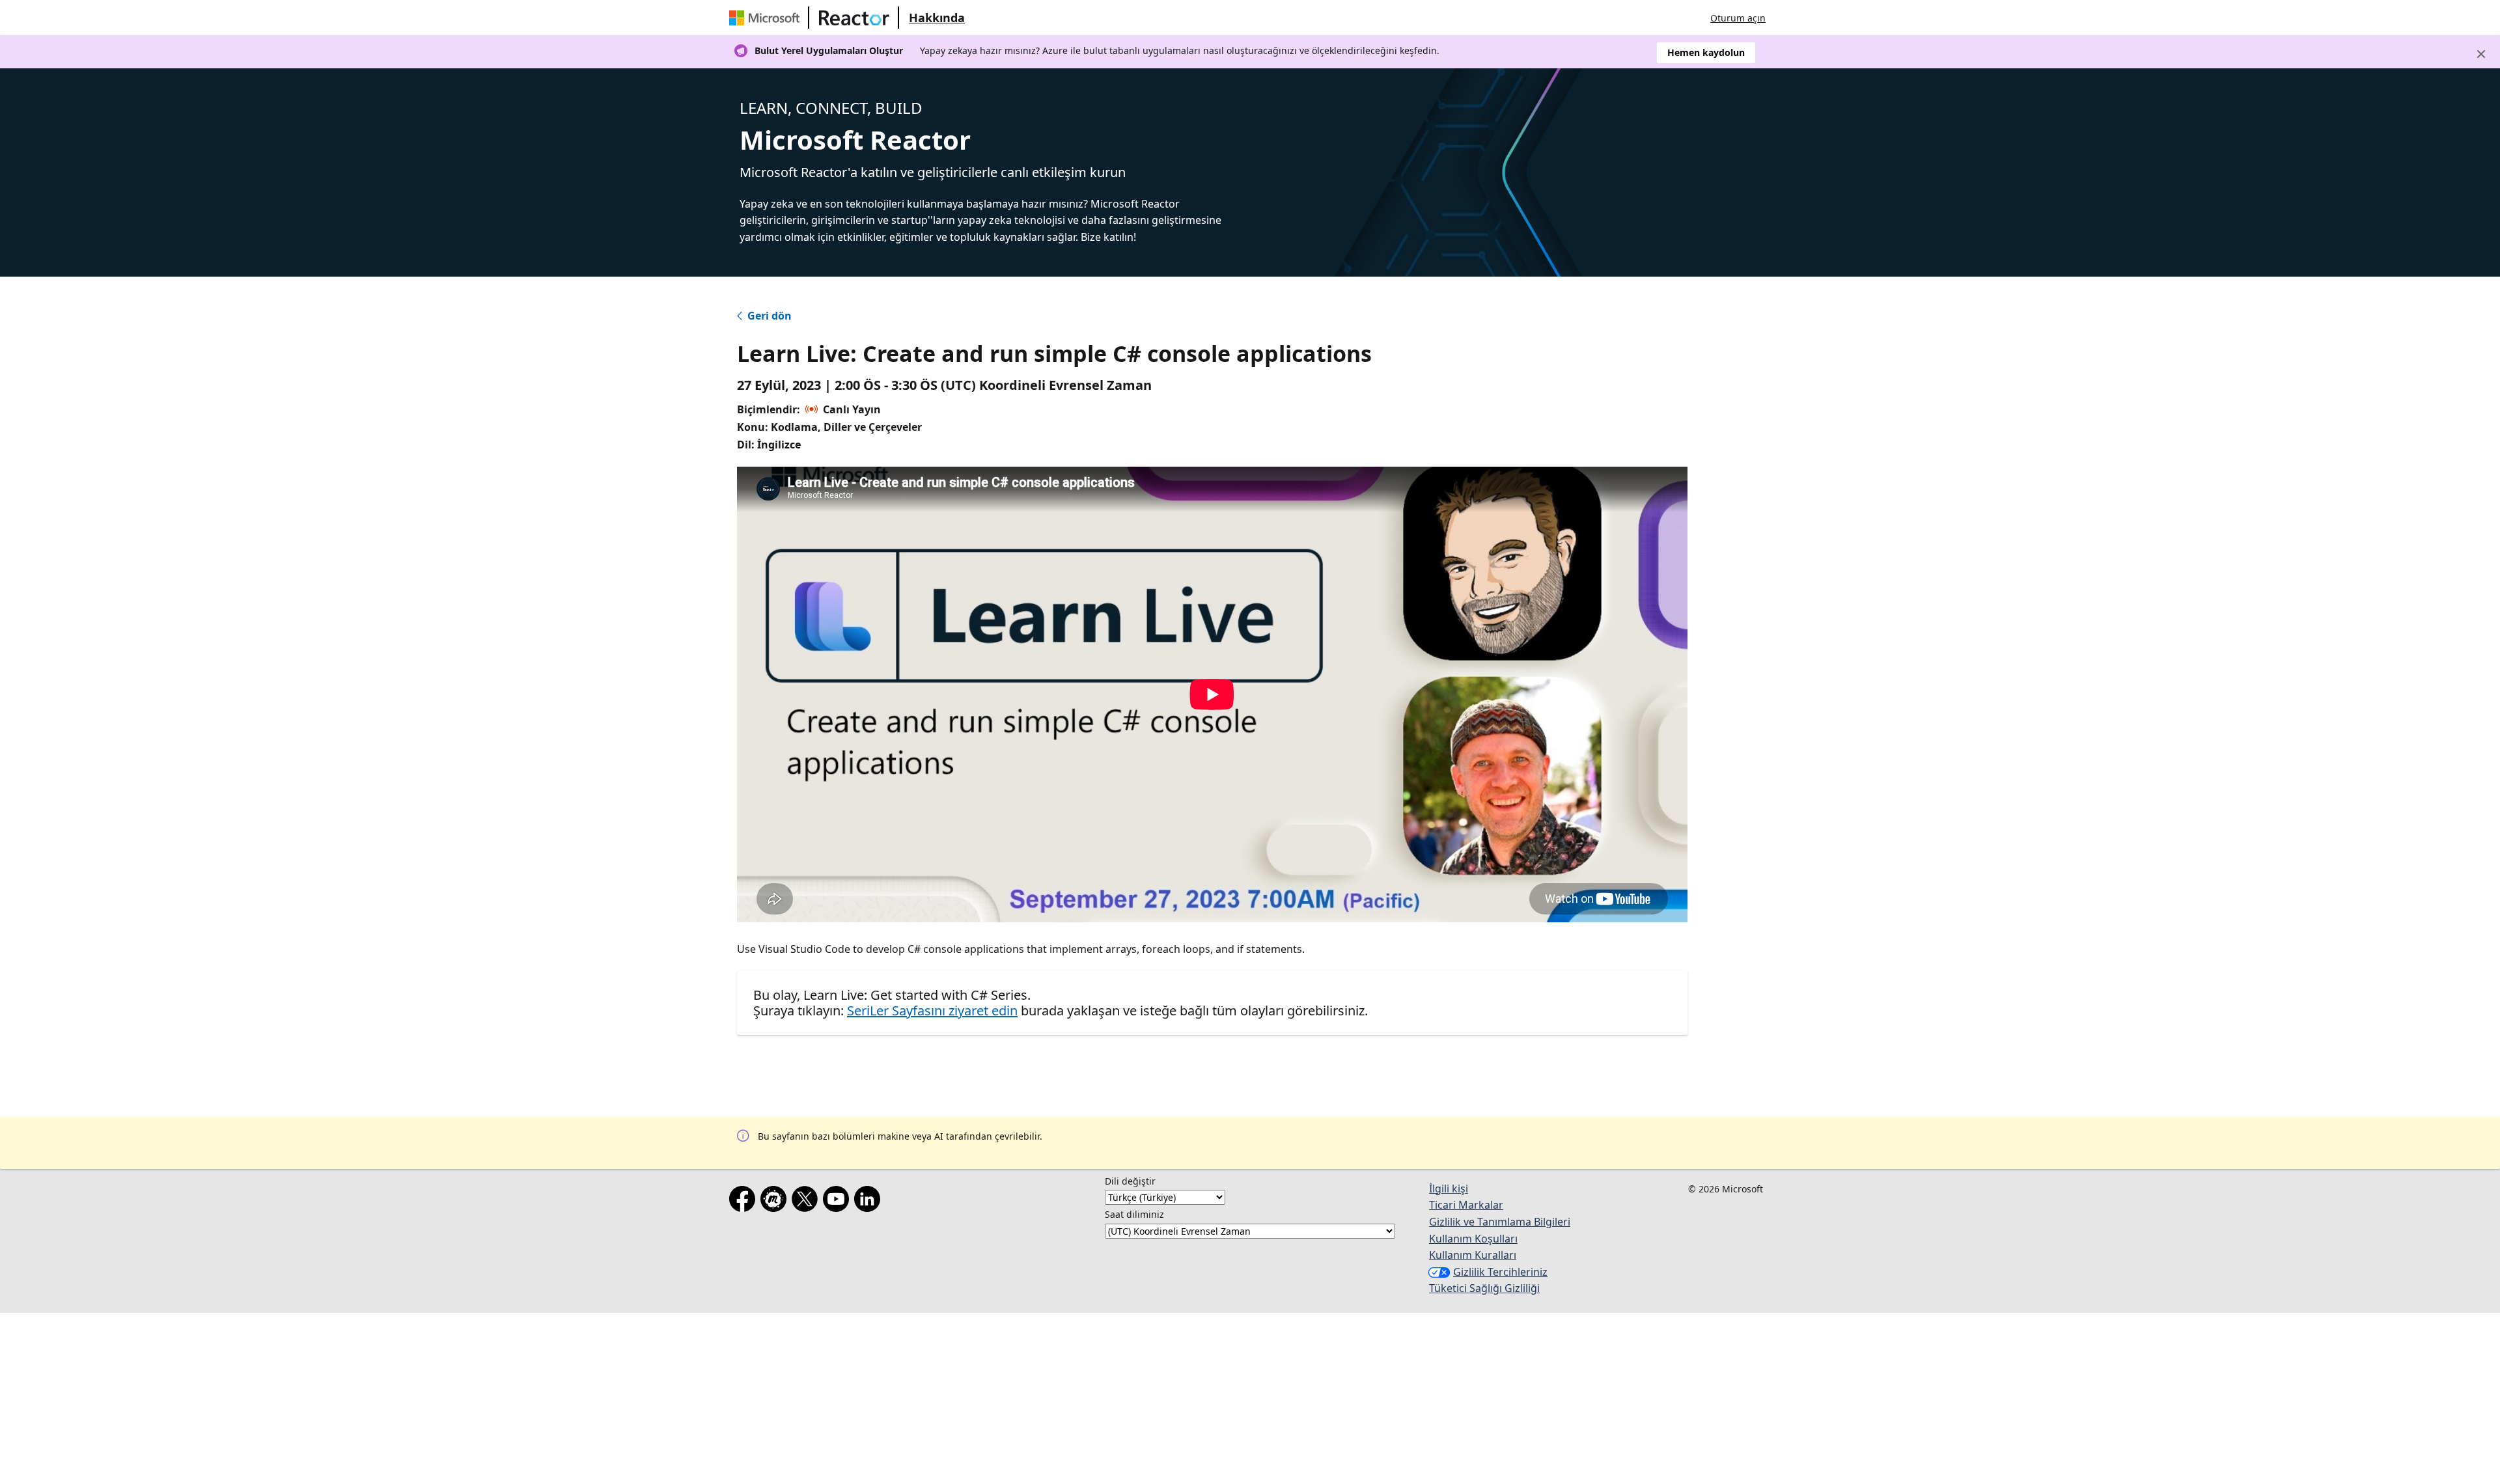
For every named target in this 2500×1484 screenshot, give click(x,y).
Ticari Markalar (1466, 1205)
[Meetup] (776, 1202)
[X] (807, 1202)
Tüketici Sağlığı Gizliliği (1484, 1288)
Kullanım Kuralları (1473, 1255)
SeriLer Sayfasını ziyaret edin (932, 1010)
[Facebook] (745, 1202)
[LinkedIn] (870, 1202)
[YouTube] (839, 1202)
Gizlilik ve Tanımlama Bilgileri (1500, 1222)
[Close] (2481, 54)
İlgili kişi (1449, 1189)
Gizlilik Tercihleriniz (1500, 1272)
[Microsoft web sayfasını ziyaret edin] (767, 18)
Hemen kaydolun (1706, 52)
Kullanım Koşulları (1473, 1239)
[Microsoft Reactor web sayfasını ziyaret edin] (854, 18)
